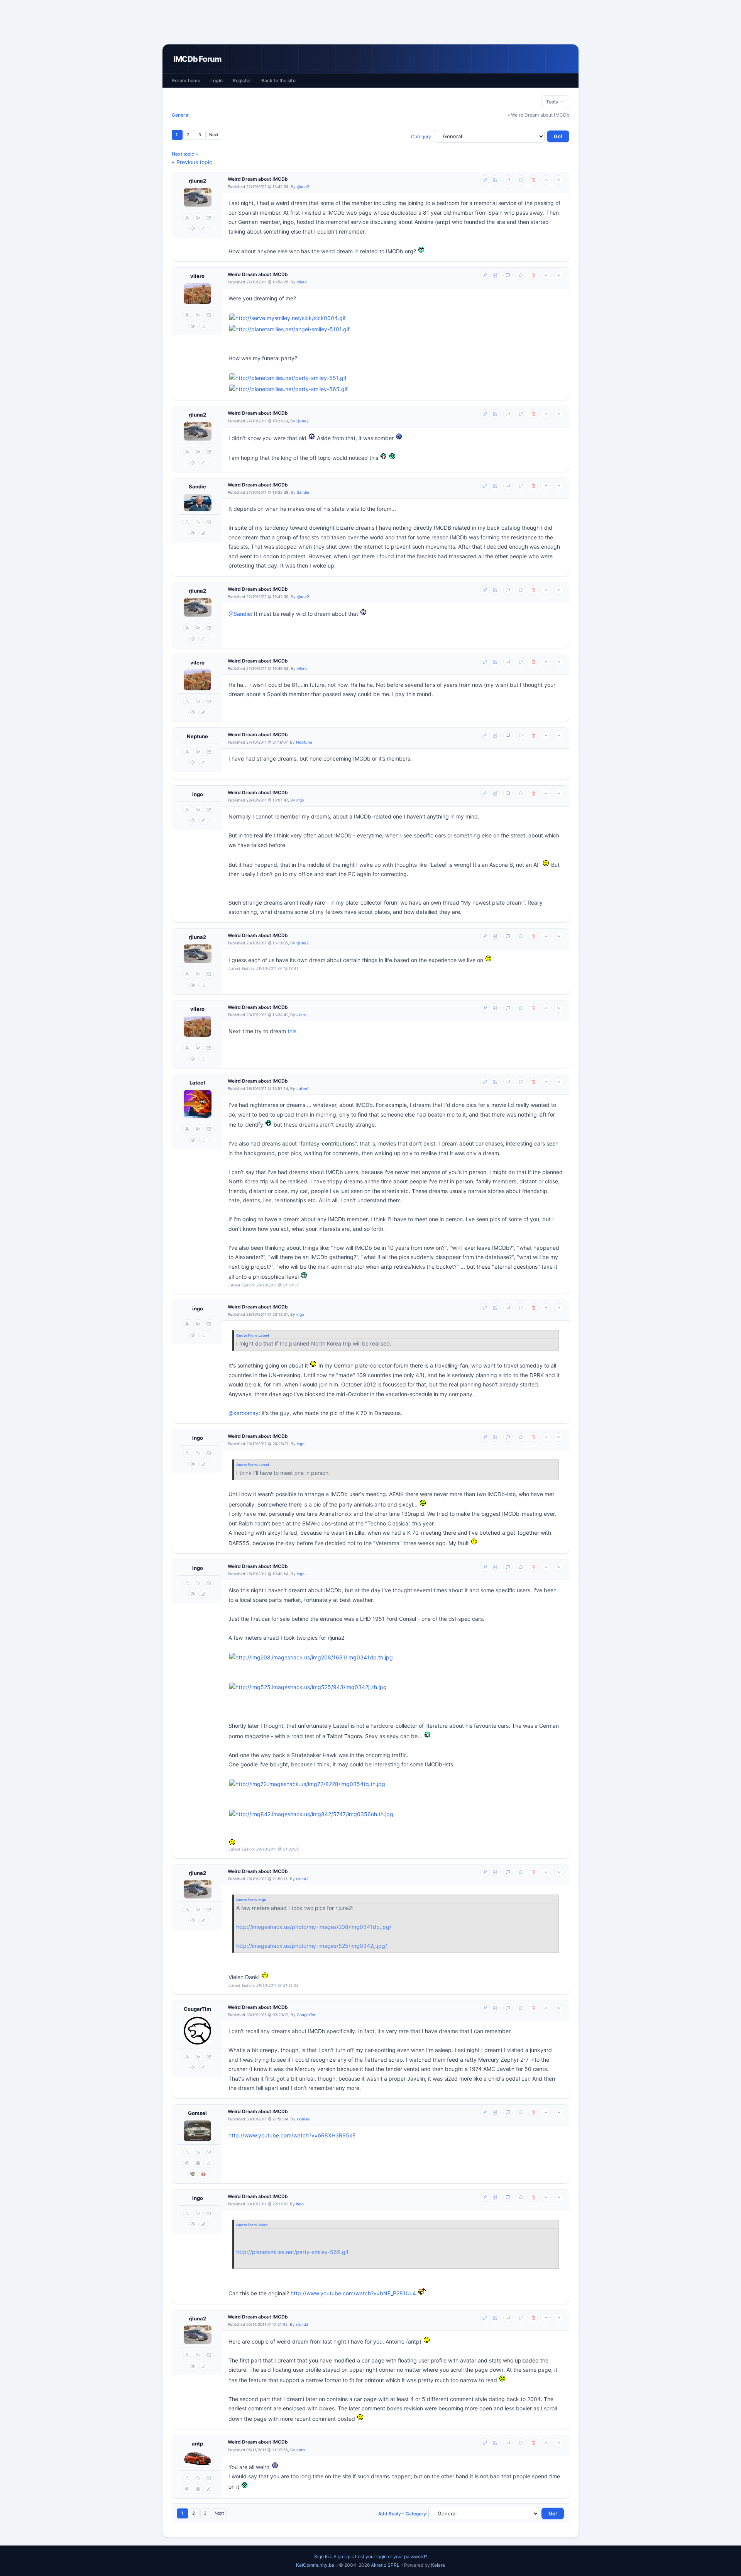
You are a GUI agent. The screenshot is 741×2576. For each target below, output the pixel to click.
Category (421, 136)
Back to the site (278, 80)
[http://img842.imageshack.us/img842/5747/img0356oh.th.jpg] (311, 1814)
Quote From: (247, 1335)
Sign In (321, 2557)
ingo (198, 794)
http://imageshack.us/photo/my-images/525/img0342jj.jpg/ (312, 1946)
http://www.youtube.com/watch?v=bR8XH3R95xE (292, 2135)
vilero (197, 276)
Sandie (197, 486)
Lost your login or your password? (391, 2557)
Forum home (186, 80)
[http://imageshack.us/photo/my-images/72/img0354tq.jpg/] (396, 1784)
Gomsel (197, 2113)
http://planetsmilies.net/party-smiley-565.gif (292, 2252)
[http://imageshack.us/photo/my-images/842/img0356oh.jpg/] (396, 1814)
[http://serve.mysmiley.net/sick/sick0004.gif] (288, 318)
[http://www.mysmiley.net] (396, 318)
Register (242, 80)
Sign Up (342, 2557)
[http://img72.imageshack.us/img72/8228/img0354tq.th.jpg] (307, 1784)
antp (197, 2444)
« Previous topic (192, 162)
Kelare (438, 2565)
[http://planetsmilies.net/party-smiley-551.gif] (288, 378)
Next (214, 135)
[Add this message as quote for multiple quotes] (521, 180)
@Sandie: (240, 614)
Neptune (197, 736)
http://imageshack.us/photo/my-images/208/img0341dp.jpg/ (314, 1927)
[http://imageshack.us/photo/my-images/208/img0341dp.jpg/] (396, 1658)
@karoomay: (244, 1413)
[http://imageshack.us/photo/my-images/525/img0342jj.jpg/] (396, 1687)
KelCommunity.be (316, 2565)
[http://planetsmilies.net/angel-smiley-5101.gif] (289, 330)
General (181, 115)
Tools (553, 102)
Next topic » (185, 154)
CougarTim (197, 2009)
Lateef (197, 1083)
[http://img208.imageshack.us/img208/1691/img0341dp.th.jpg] (311, 1658)
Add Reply (390, 2514)
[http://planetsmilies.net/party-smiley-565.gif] (288, 389)
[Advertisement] (370, 22)
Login (217, 80)
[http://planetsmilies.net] (396, 330)
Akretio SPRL (386, 2565)
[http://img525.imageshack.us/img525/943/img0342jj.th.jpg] (308, 1687)
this (292, 1031)
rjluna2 (197, 181)
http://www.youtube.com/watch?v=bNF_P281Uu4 (353, 2293)
